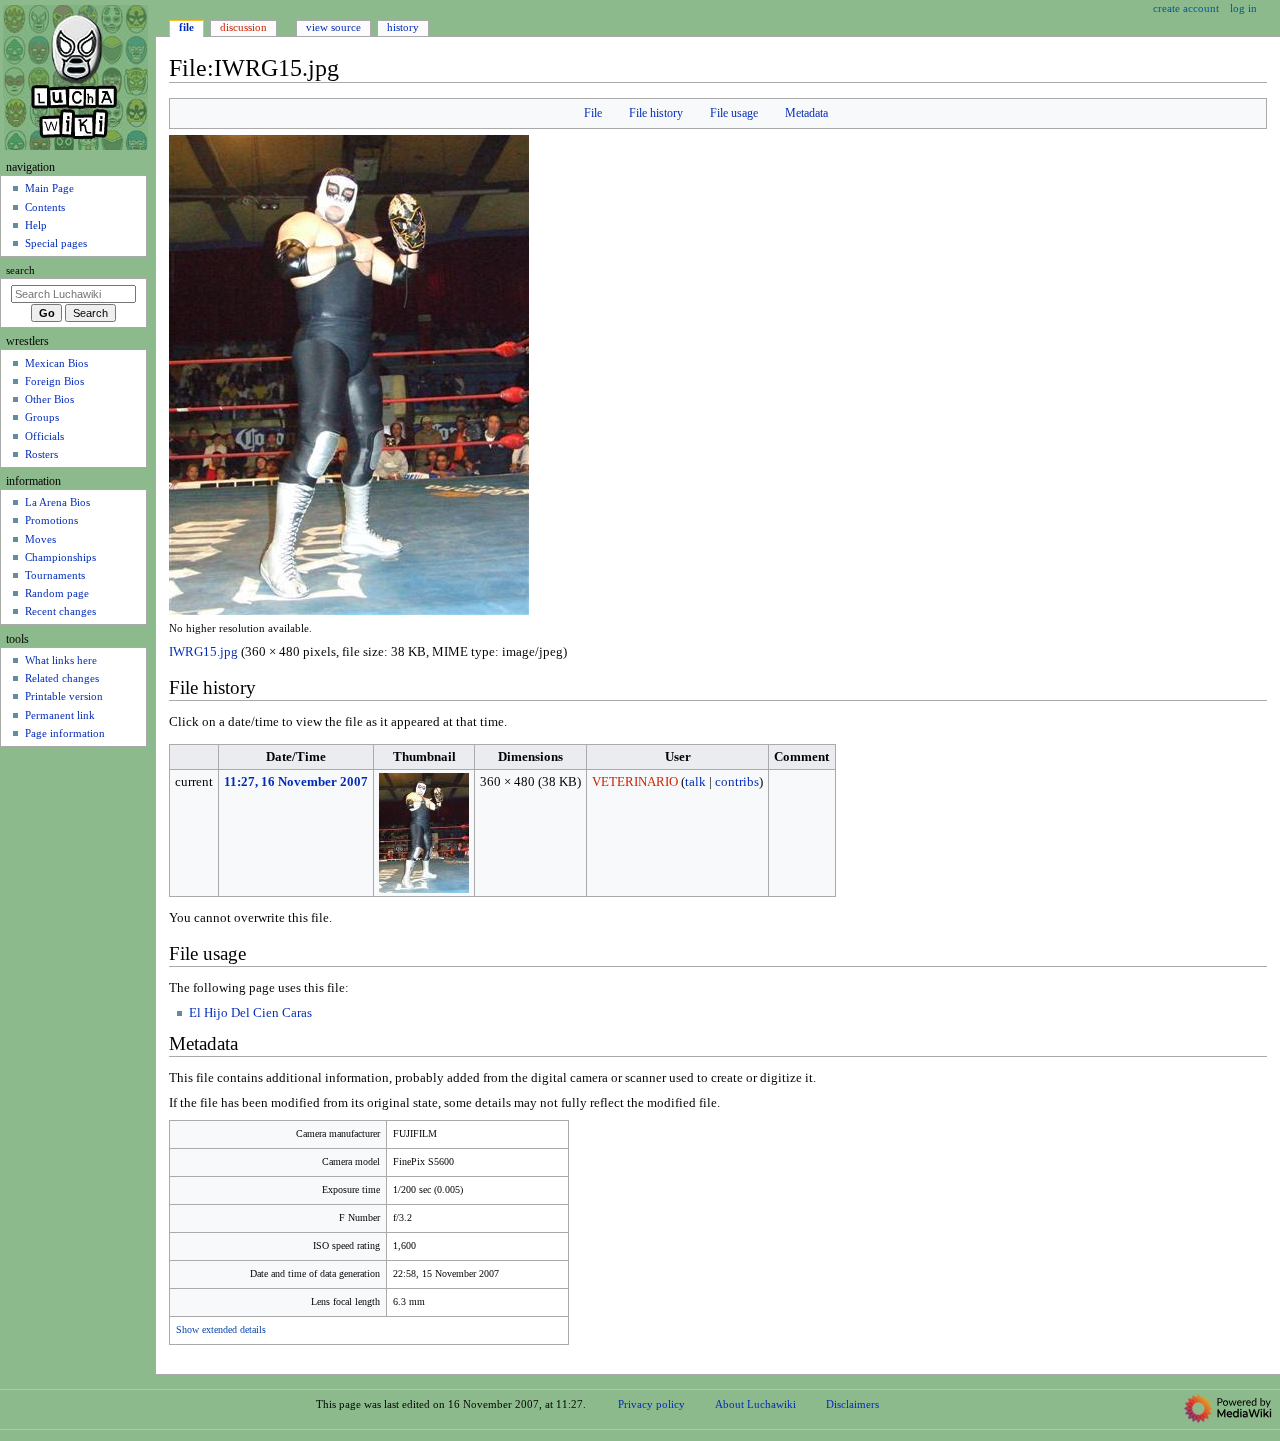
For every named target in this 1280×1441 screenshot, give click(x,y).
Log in (1243, 8)
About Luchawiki (755, 1404)
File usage (734, 113)
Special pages (56, 243)
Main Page (49, 188)
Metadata (806, 113)
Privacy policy (651, 1404)
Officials (44, 436)
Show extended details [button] (221, 1330)
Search (20, 270)
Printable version (64, 696)
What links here (61, 660)
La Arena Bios (57, 502)
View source (333, 27)
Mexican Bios (56, 363)
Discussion (243, 27)
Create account (1186, 8)
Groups (42, 417)
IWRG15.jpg (203, 652)
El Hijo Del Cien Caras (250, 1013)
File (593, 113)
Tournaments (55, 575)
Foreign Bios (54, 381)
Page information (65, 733)
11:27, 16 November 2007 (296, 782)
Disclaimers (852, 1404)
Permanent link (60, 715)
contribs (737, 782)
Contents (45, 207)
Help (36, 225)
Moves (40, 539)
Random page (57, 593)
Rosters (41, 454)
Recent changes (60, 611)
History (403, 27)
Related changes (62, 678)
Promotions (51, 520)
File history (656, 113)
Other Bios (49, 399)
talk (695, 782)
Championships (60, 557)
